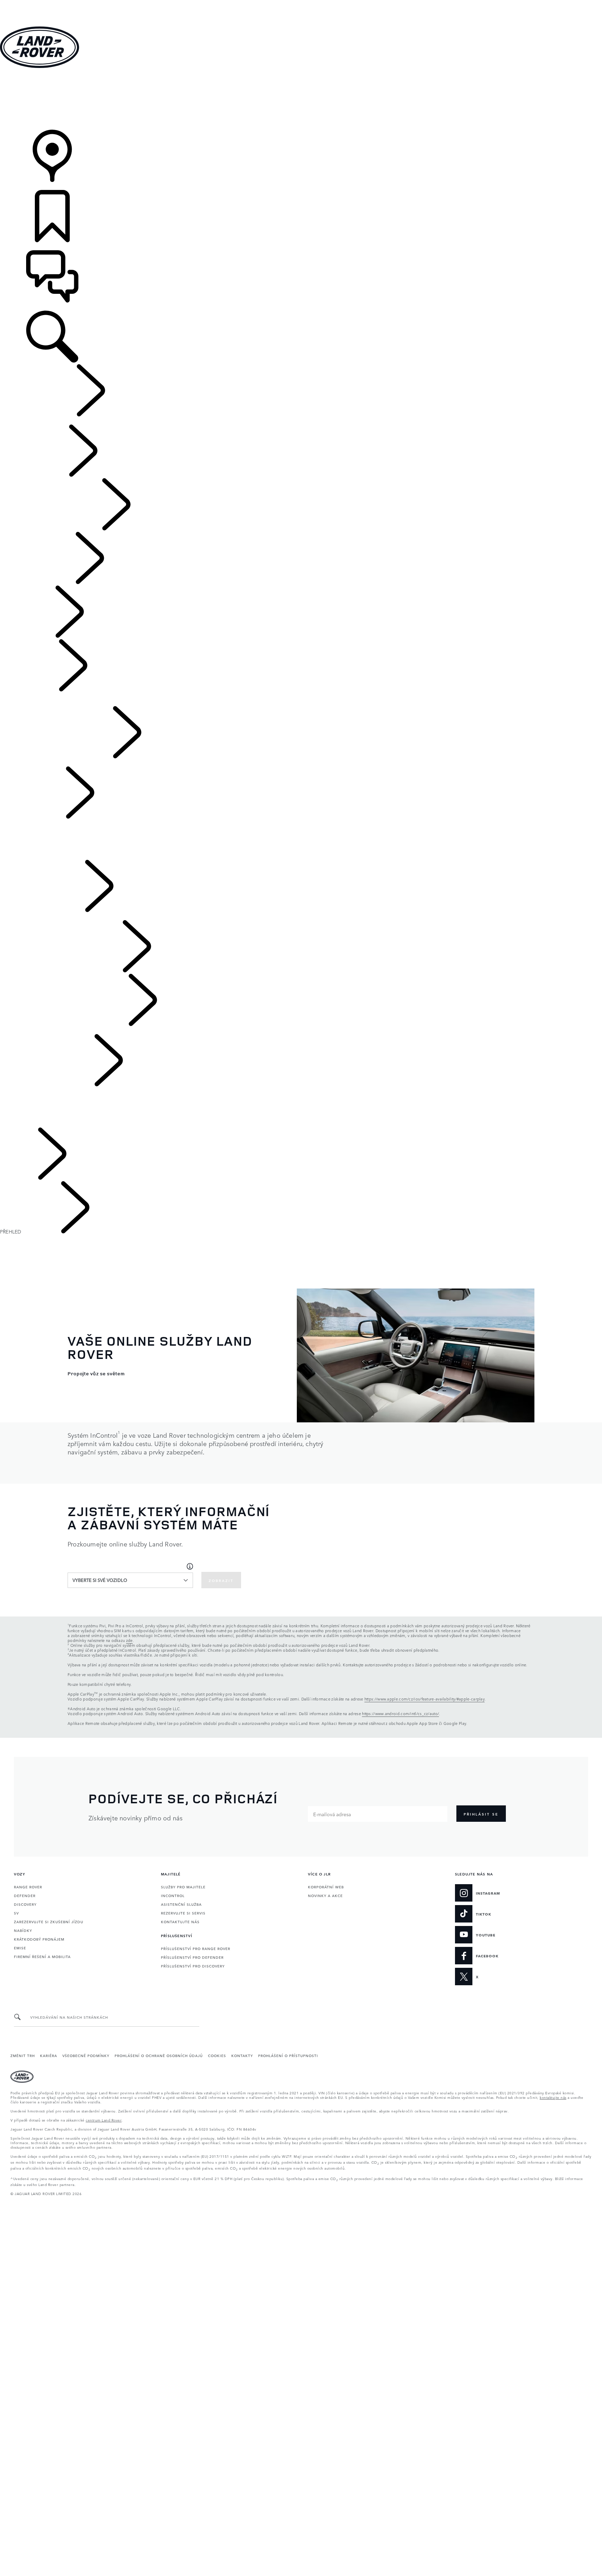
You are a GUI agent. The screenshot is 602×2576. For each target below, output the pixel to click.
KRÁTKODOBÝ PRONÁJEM (39, 1939)
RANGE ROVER (28, 1887)
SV (16, 1913)
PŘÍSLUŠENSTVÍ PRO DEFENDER (192, 1957)
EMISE (20, 1948)
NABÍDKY (23, 1930)
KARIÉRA (49, 2055)
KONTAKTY (242, 2055)
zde (129, 1640)
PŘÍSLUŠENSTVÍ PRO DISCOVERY (193, 1966)
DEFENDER (25, 1895)
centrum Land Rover (104, 2120)
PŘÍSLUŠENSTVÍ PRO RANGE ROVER (196, 1948)
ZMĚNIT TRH (23, 2055)
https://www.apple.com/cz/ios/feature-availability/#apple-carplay (425, 1699)
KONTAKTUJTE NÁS (180, 1921)
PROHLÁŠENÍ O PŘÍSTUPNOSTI (288, 2055)
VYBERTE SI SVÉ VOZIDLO (100, 1580)
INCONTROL (173, 1895)
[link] (301, 100)
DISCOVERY (25, 1904)
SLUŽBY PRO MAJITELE (183, 1887)
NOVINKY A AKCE (325, 1895)
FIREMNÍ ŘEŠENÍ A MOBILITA (42, 1956)
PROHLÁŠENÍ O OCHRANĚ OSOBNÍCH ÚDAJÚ (159, 2055)
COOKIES (217, 2055)
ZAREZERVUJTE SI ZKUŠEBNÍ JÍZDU (49, 1921)
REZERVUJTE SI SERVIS (183, 1913)
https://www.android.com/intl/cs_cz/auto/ (400, 1714)
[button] (301, 3)
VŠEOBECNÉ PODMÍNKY (86, 2055)
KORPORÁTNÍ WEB (326, 1887)
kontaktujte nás (553, 2097)
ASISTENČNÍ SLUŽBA (181, 1904)
